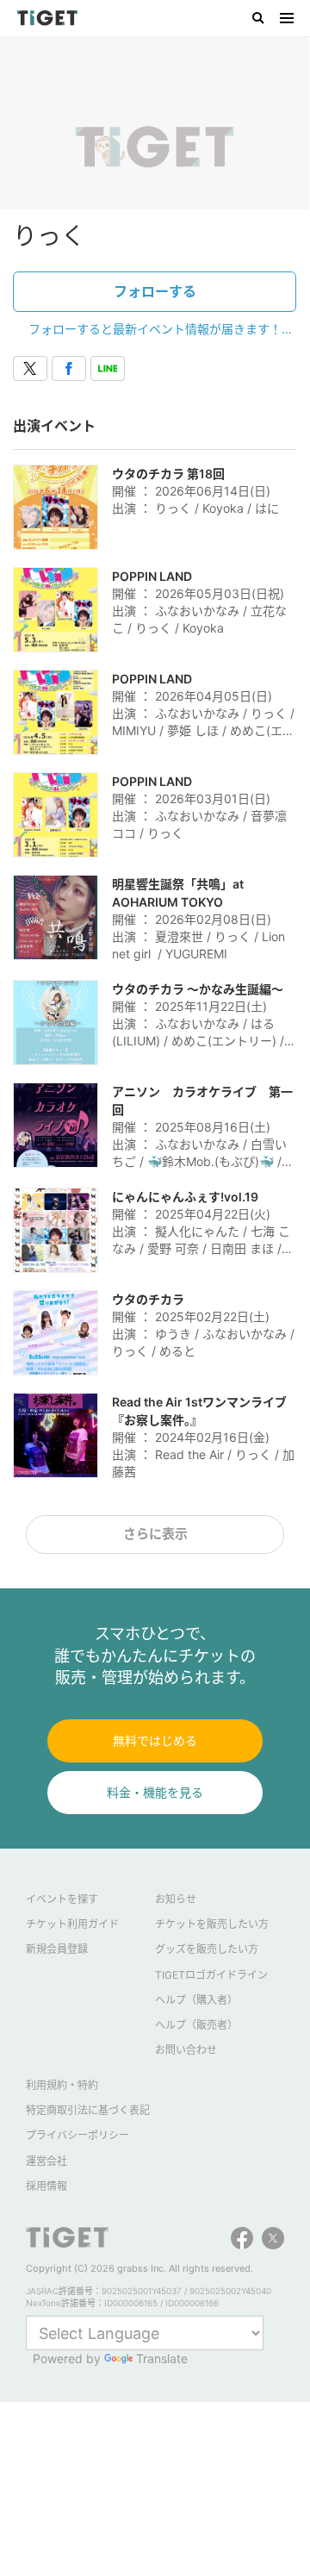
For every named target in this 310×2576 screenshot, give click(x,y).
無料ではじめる (155, 1740)
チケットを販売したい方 (212, 1924)
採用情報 (46, 2186)
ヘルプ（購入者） (196, 2000)
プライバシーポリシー (77, 2135)
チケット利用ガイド (72, 1924)
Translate (162, 2358)
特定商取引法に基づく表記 (88, 2110)
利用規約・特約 (62, 2085)
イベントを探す (62, 1899)
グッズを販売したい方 (207, 1949)
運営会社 (46, 2161)
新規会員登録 (57, 1949)
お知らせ (176, 1899)
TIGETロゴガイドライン (211, 1975)
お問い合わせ (186, 2050)
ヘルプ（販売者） (196, 2025)
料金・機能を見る (155, 1792)
